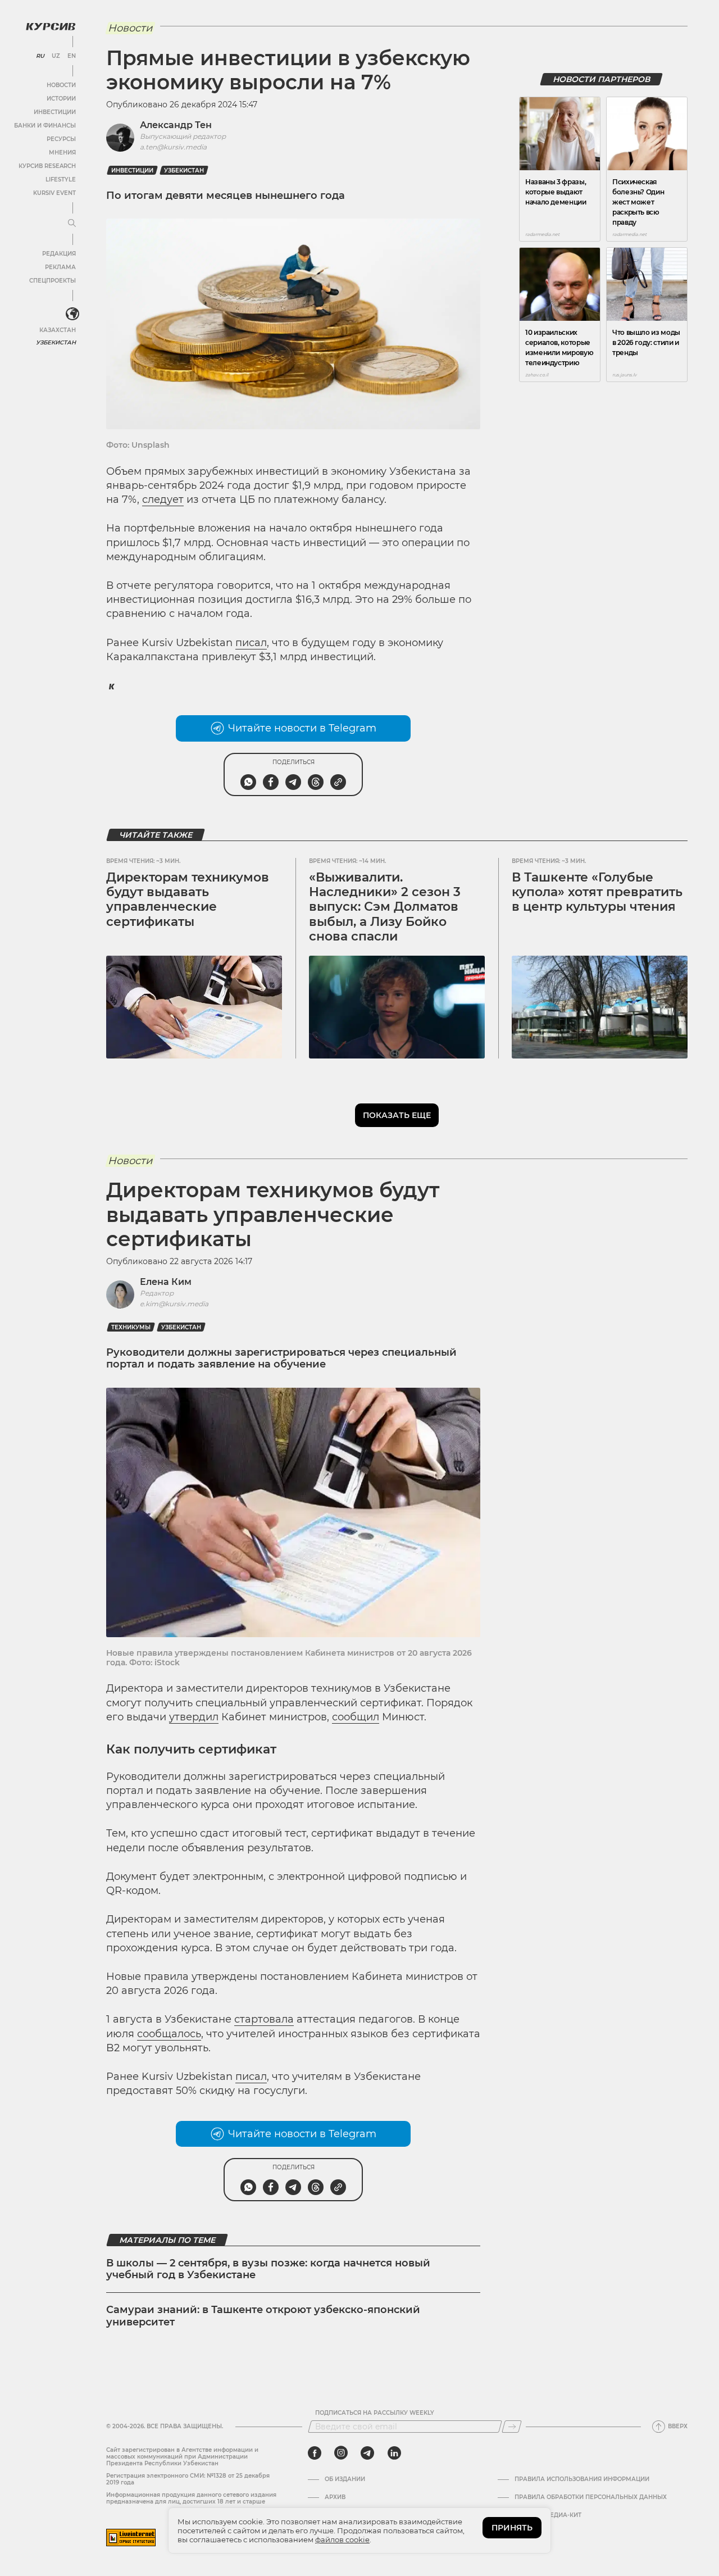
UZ (56, 56)
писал (251, 643)
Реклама (60, 267)
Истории (61, 99)
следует (163, 499)
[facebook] (315, 2453)
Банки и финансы (45, 126)
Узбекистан (56, 342)
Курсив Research (47, 166)
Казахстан (58, 330)
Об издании (345, 2479)
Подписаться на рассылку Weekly (375, 2413)
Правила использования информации (582, 2479)
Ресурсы (61, 139)
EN (72, 56)
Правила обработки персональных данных (591, 2497)
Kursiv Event (54, 193)
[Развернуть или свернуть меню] (72, 224)
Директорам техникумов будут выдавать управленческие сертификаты (188, 899)
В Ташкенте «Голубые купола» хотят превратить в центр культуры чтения (597, 892)
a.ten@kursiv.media (173, 147)
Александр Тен (176, 125)
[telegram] (367, 2453)
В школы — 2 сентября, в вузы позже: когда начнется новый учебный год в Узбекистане (268, 2269)
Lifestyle (61, 180)
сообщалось (169, 2034)
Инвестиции (55, 112)
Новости (61, 85)
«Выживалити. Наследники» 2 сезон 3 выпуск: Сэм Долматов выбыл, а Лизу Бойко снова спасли (385, 907)
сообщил (356, 1717)
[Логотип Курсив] (51, 26)
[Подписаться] (512, 2427)
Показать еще (397, 1115)
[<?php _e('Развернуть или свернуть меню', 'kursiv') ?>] (72, 314)
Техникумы (131, 1327)
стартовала (264, 2019)
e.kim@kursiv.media (174, 1304)
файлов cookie (342, 2539)
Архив (335, 2497)
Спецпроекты (53, 281)
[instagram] (341, 2453)
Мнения (62, 153)
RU (40, 56)
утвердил (194, 1717)
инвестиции (132, 171)
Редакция (59, 254)
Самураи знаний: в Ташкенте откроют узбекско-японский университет (263, 2316)
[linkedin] (394, 2453)
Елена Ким (166, 1282)
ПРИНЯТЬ (512, 2528)
